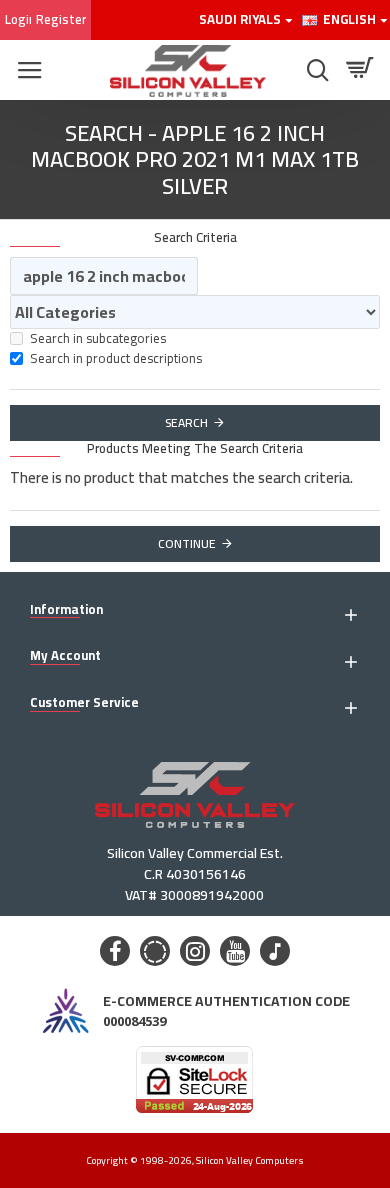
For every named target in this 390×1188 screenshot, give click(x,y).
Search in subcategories (98, 339)
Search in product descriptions (116, 359)
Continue (187, 543)
